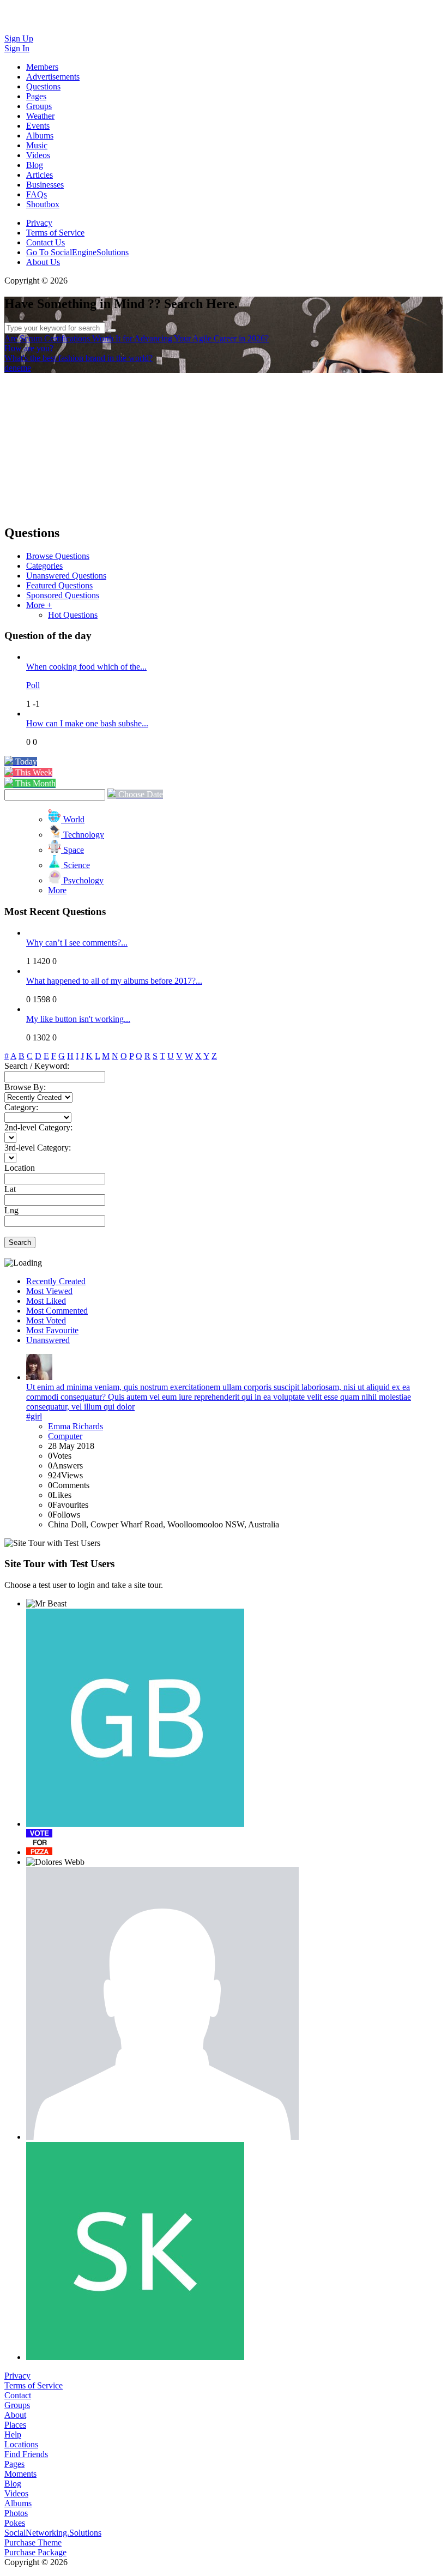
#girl (34, 1416)
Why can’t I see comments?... (77, 943)
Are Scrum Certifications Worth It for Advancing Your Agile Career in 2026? (137, 338)
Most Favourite (52, 1330)
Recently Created (56, 1281)
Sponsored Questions (63, 595)
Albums (18, 2503)
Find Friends (26, 2454)
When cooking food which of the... (86, 667)
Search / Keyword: (37, 1066)
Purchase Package (35, 2552)
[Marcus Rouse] (39, 1842)
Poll (33, 685)
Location (20, 1168)
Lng (11, 1210)
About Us (43, 262)
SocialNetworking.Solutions (53, 2533)
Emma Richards (75, 1426)
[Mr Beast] (46, 1604)
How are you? (29, 348)
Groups (17, 2405)
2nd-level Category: (38, 1127)
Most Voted (46, 1320)
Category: (21, 1107)
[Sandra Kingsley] (135, 2251)
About (15, 2415)
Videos (16, 2493)
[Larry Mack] (162, 2003)
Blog (13, 2484)
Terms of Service (55, 233)
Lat (10, 1189)
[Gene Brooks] (135, 1718)
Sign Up (19, 38)
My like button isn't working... (78, 1019)
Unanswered (48, 1340)
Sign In (17, 48)
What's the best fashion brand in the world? (78, 358)
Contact (18, 2395)
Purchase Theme (33, 2542)
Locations (21, 2444)
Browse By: (25, 1087)
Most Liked (46, 1301)
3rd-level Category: (38, 1148)
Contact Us (46, 242)
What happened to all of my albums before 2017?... (114, 981)
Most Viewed (49, 1291)
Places (15, 2425)
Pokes (15, 2523)
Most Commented (57, 1311)
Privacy (39, 223)
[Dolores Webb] (55, 1862)
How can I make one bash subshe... (87, 723)
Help (13, 2434)
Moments (20, 2474)
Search (20, 1242)
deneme (18, 368)
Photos (16, 2513)
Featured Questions (59, 585)
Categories (44, 566)
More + (39, 605)
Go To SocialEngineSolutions (77, 252)
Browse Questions (58, 556)
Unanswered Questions (66, 576)
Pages (14, 2464)
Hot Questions (73, 615)
